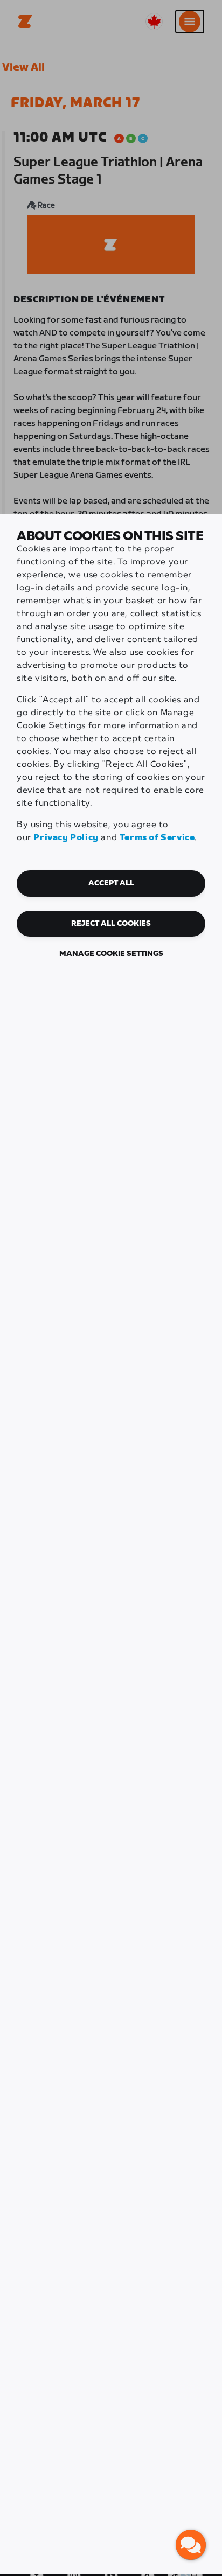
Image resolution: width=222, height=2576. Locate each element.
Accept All (111, 883)
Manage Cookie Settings (111, 954)
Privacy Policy (66, 838)
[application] (191, 2545)
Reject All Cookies (111, 924)
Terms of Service (157, 838)
